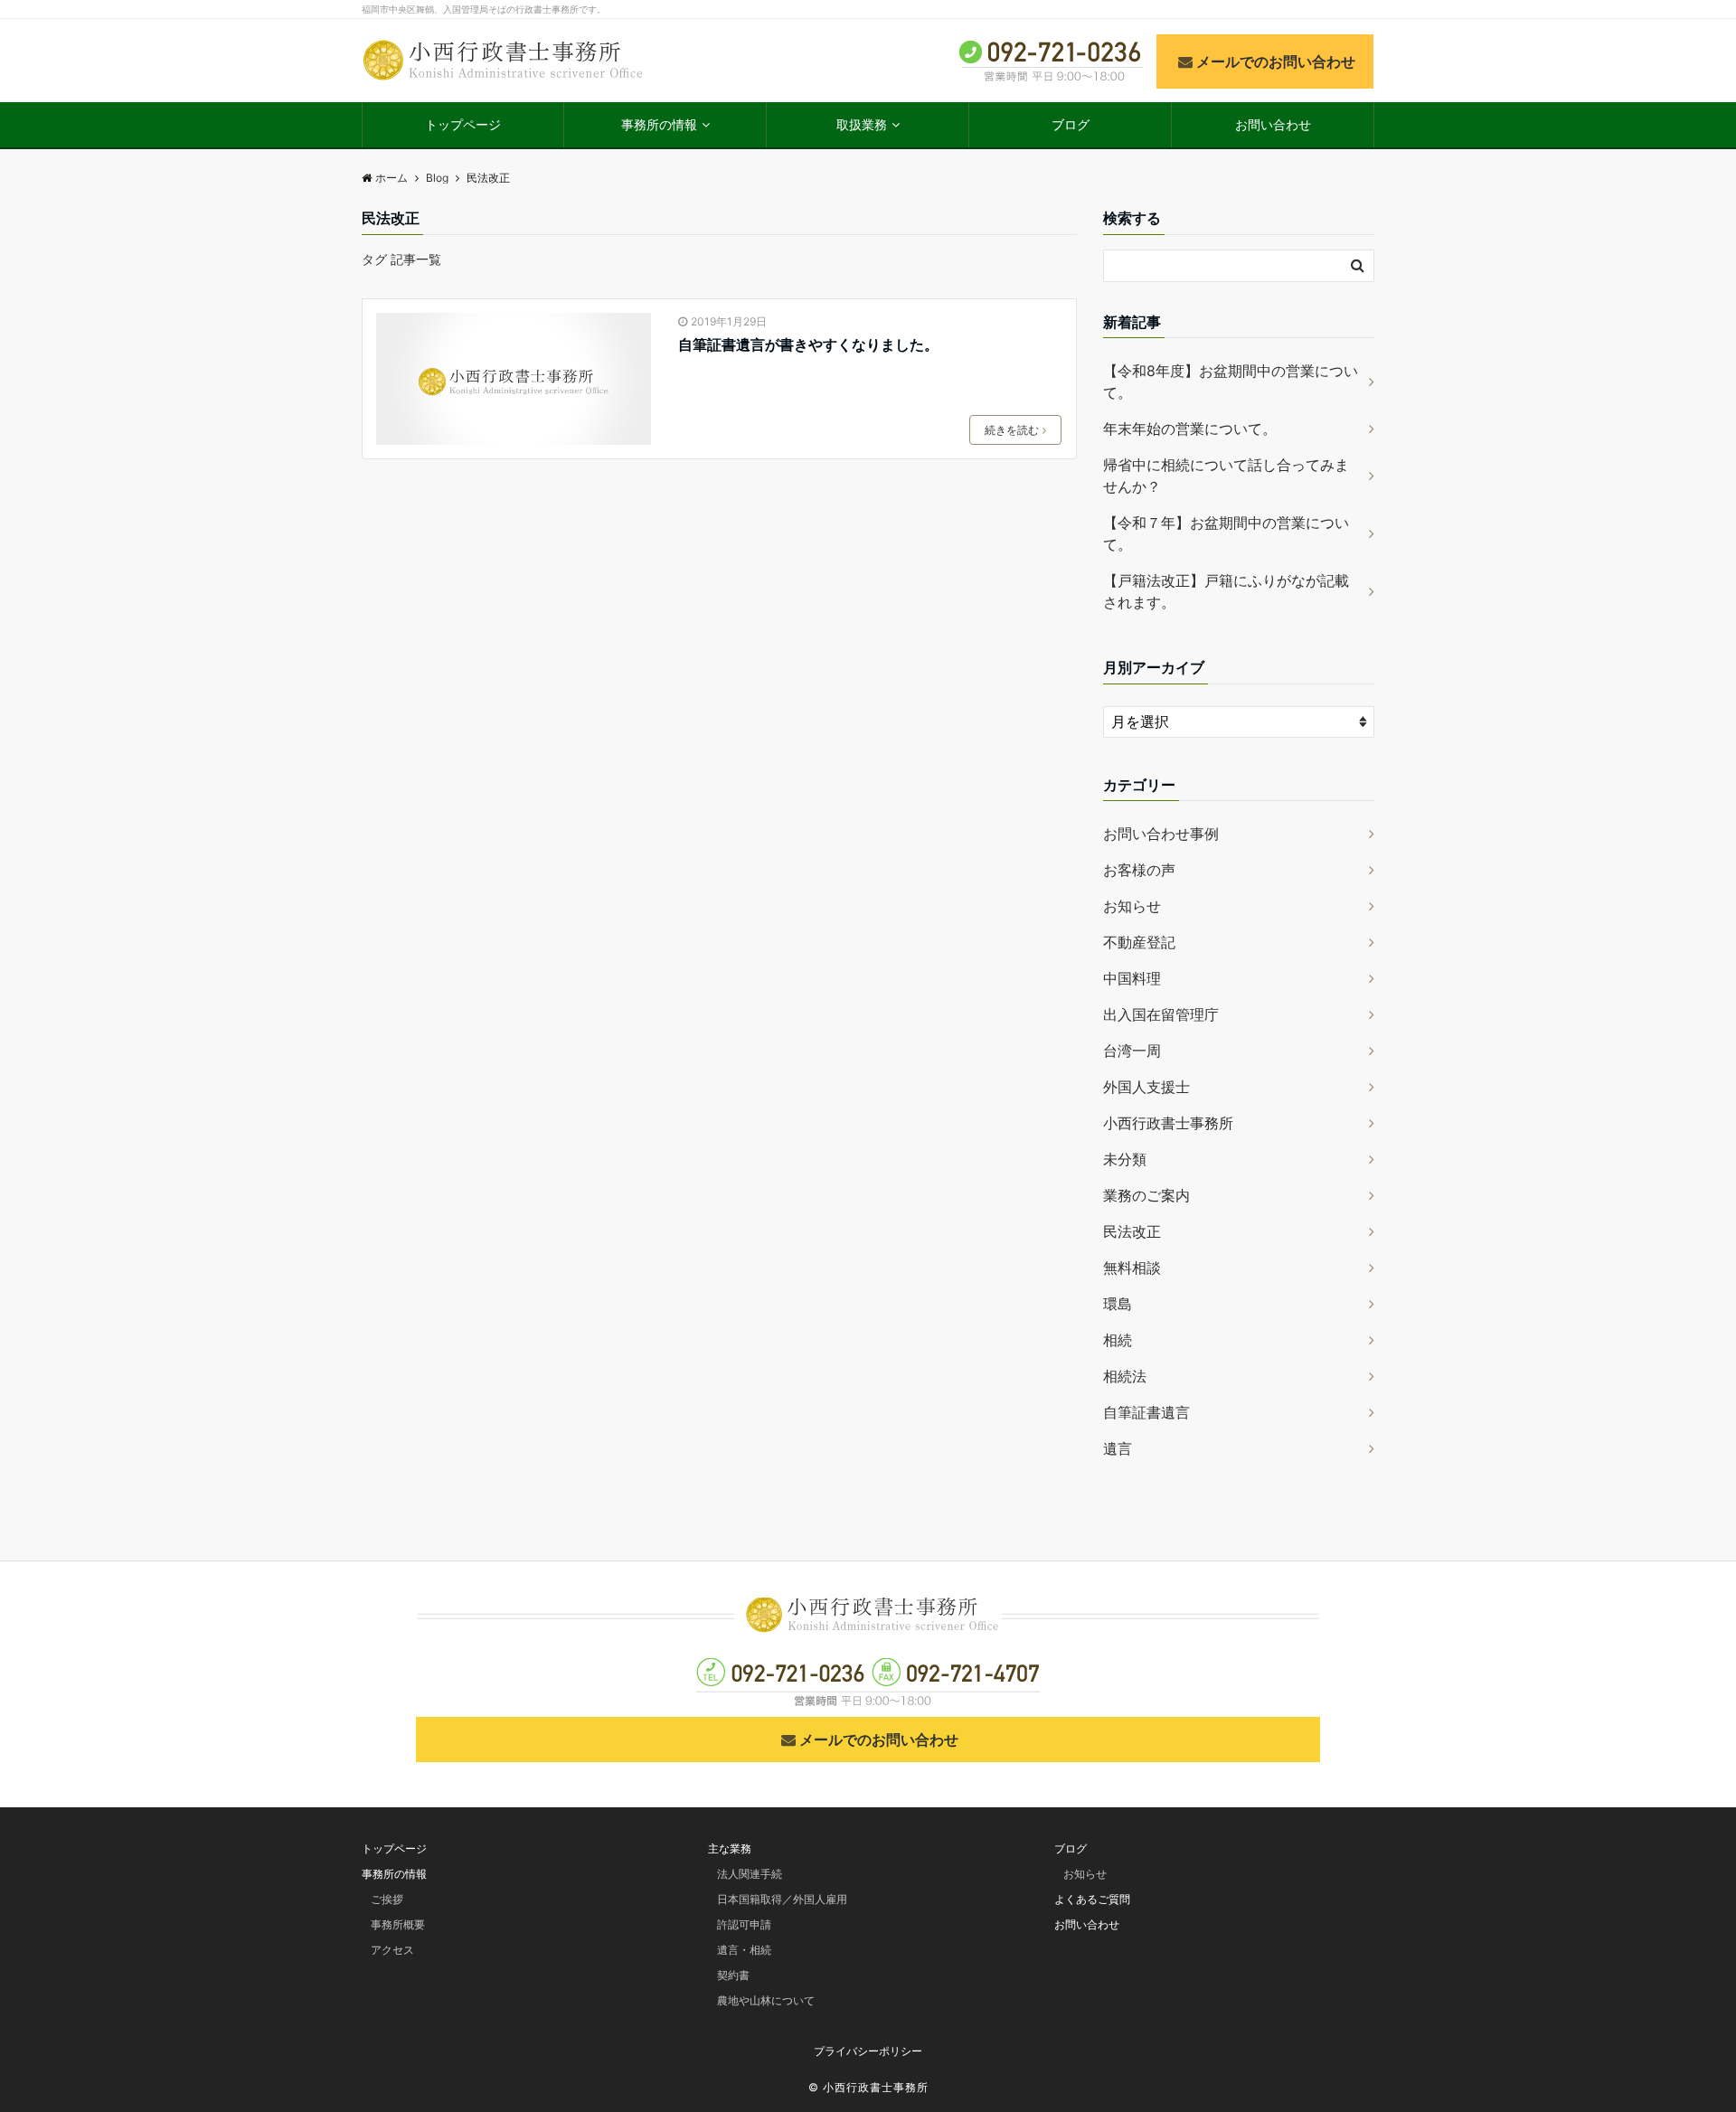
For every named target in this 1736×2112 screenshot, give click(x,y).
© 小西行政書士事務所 (868, 2087)
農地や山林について (766, 2000)
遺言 (1118, 1448)
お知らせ (1132, 906)
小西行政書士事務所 (1168, 1123)
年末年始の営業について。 (1190, 429)
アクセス (392, 1950)
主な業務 (730, 1848)
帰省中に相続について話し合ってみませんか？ (1226, 476)
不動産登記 (1139, 942)
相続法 (1125, 1376)
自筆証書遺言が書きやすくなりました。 (808, 344)
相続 (1118, 1340)
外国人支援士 (1146, 1087)
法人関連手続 (750, 1874)
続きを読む (1012, 430)
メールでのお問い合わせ (1276, 61)
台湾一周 (1132, 1051)
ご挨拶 (387, 1899)
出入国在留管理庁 (1161, 1014)
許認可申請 (744, 1924)
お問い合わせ (1273, 124)
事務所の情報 (659, 124)
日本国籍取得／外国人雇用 (782, 1899)
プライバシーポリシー (868, 2051)
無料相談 (1132, 1268)
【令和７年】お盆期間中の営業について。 (1226, 533)
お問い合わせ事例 (1161, 834)
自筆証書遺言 (1146, 1412)
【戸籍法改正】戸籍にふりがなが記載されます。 (1226, 591)
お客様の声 (1139, 870)
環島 (1118, 1304)
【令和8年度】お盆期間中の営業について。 (1231, 382)
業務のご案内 (1146, 1195)
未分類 (1125, 1159)
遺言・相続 (744, 1950)
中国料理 (1132, 978)
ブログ (1071, 124)
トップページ (463, 124)
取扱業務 (862, 124)
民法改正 (1132, 1231)
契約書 (733, 1975)
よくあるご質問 (1092, 1899)
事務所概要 (398, 1924)
